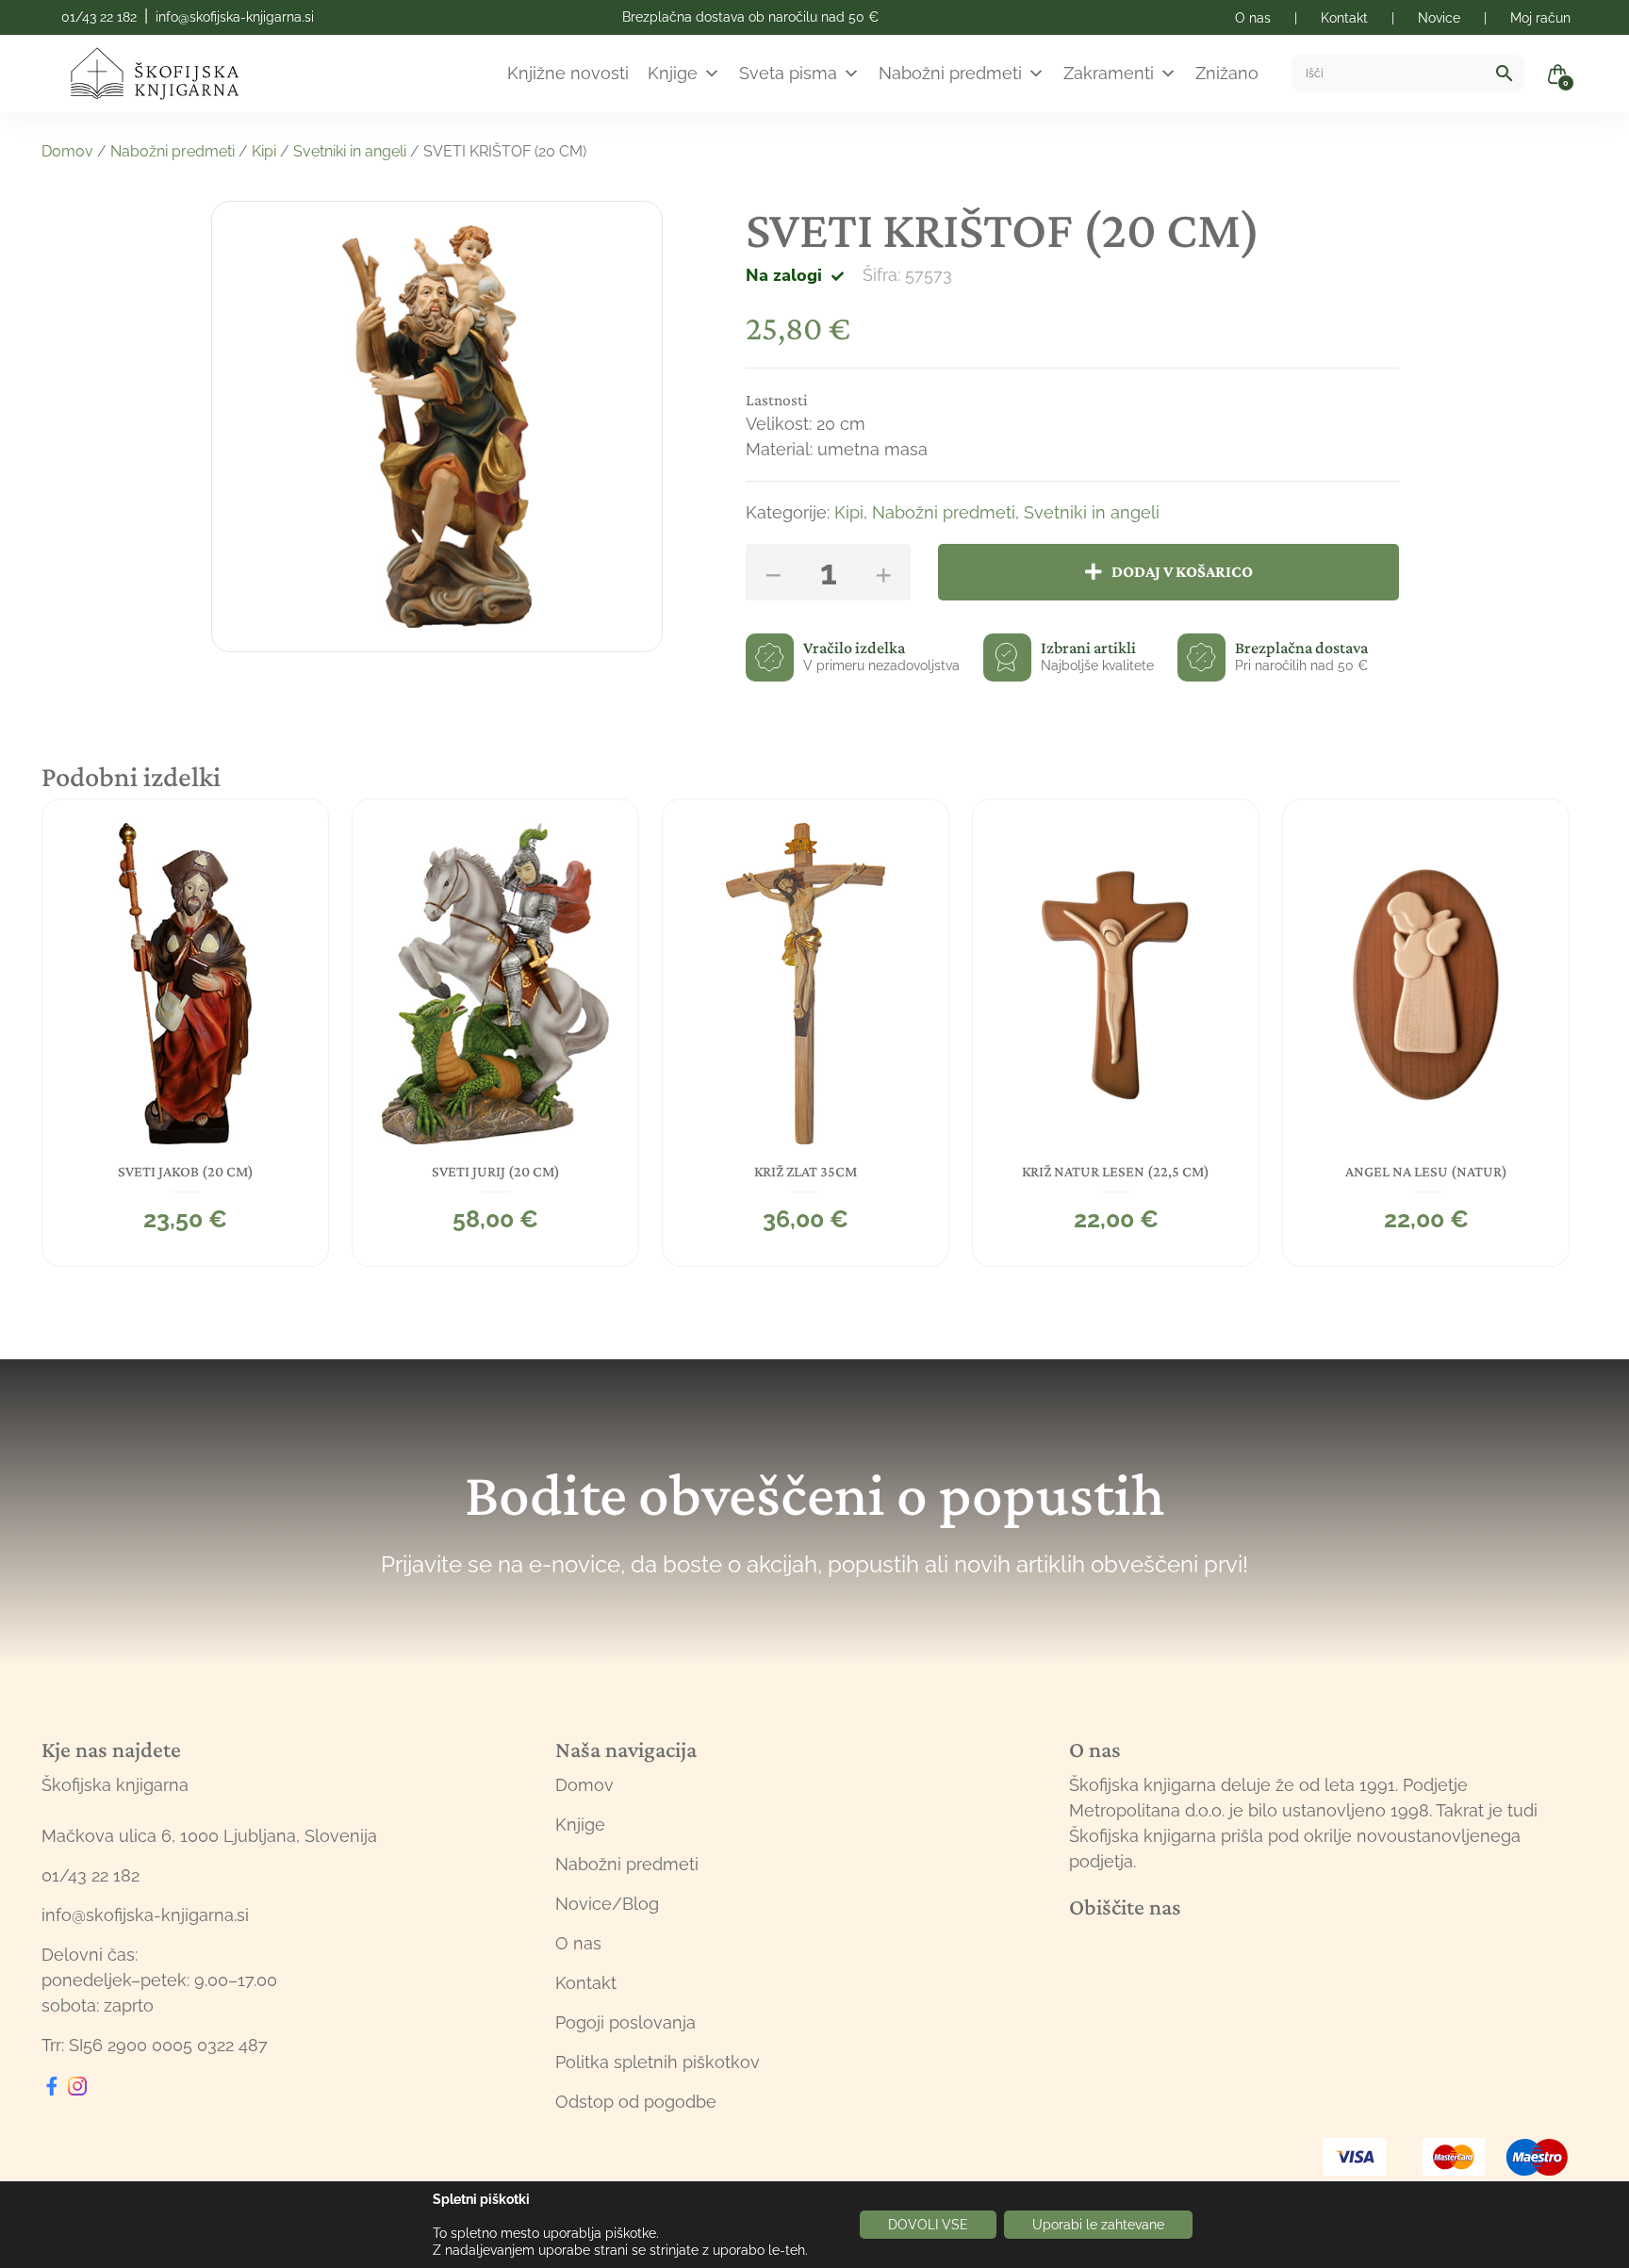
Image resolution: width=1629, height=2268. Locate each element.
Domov (67, 151)
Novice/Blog (607, 1904)
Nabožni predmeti (950, 73)
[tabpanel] (185, 1033)
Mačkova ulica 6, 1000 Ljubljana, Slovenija (209, 1836)
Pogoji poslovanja (625, 2022)
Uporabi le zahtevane (1098, 2225)
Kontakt (586, 1983)
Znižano (1227, 73)
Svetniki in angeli (350, 151)
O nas (578, 1943)
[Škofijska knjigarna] (166, 74)
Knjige (673, 73)
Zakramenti (1109, 73)
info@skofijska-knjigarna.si (235, 17)
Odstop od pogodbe (636, 2102)
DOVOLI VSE (928, 2225)
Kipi (264, 151)
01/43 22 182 (99, 17)
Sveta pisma (788, 73)
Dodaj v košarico (1182, 571)
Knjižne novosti (568, 73)
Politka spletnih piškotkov (658, 2062)
